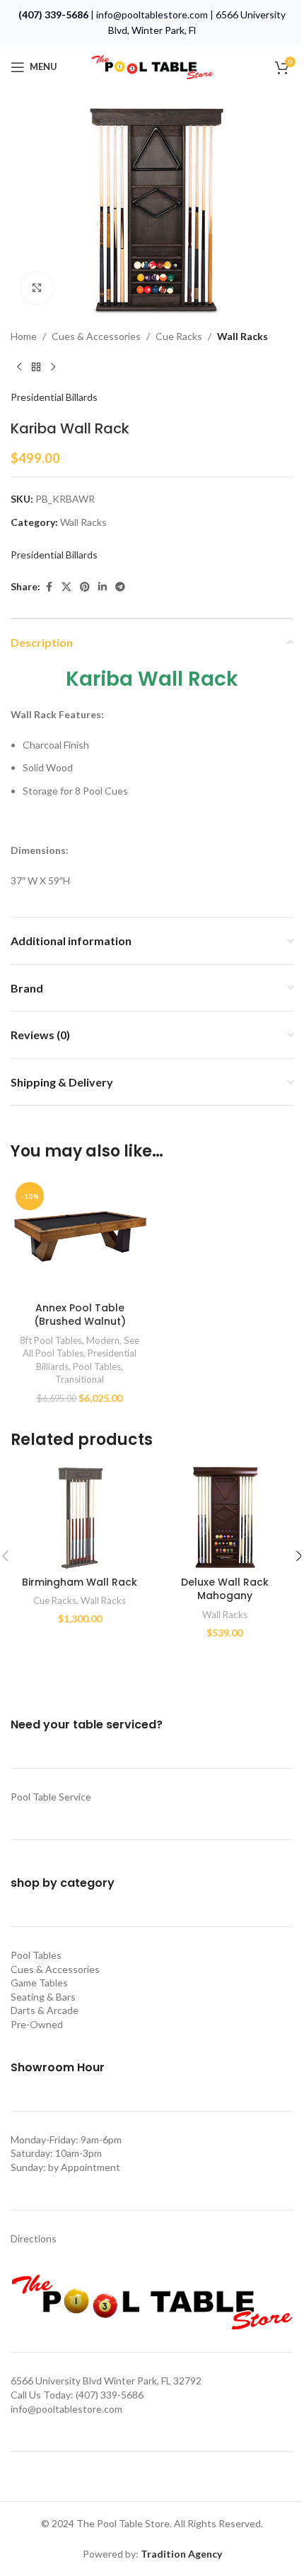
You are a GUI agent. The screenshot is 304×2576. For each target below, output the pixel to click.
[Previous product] (19, 367)
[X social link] (66, 587)
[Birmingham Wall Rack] (80, 1517)
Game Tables (39, 1983)
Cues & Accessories (96, 336)
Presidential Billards (54, 397)
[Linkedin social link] (103, 587)
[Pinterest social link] (85, 587)
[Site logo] (152, 65)
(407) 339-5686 (53, 14)
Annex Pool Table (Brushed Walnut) (80, 1315)
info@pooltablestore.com (152, 14)
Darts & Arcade (45, 2010)
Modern (103, 1340)
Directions (34, 2238)
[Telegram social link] (120, 587)
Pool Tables (97, 1366)
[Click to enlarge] (37, 288)
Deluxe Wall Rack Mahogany (225, 1589)
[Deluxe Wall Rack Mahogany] (224, 1517)
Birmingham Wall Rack (80, 1582)
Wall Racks (242, 336)
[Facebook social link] (49, 587)
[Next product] (53, 367)
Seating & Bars (43, 1997)
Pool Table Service (51, 1797)
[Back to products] (36, 367)
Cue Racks (179, 336)
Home (24, 336)
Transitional (80, 1379)
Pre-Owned (37, 2024)
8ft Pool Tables (51, 1340)
